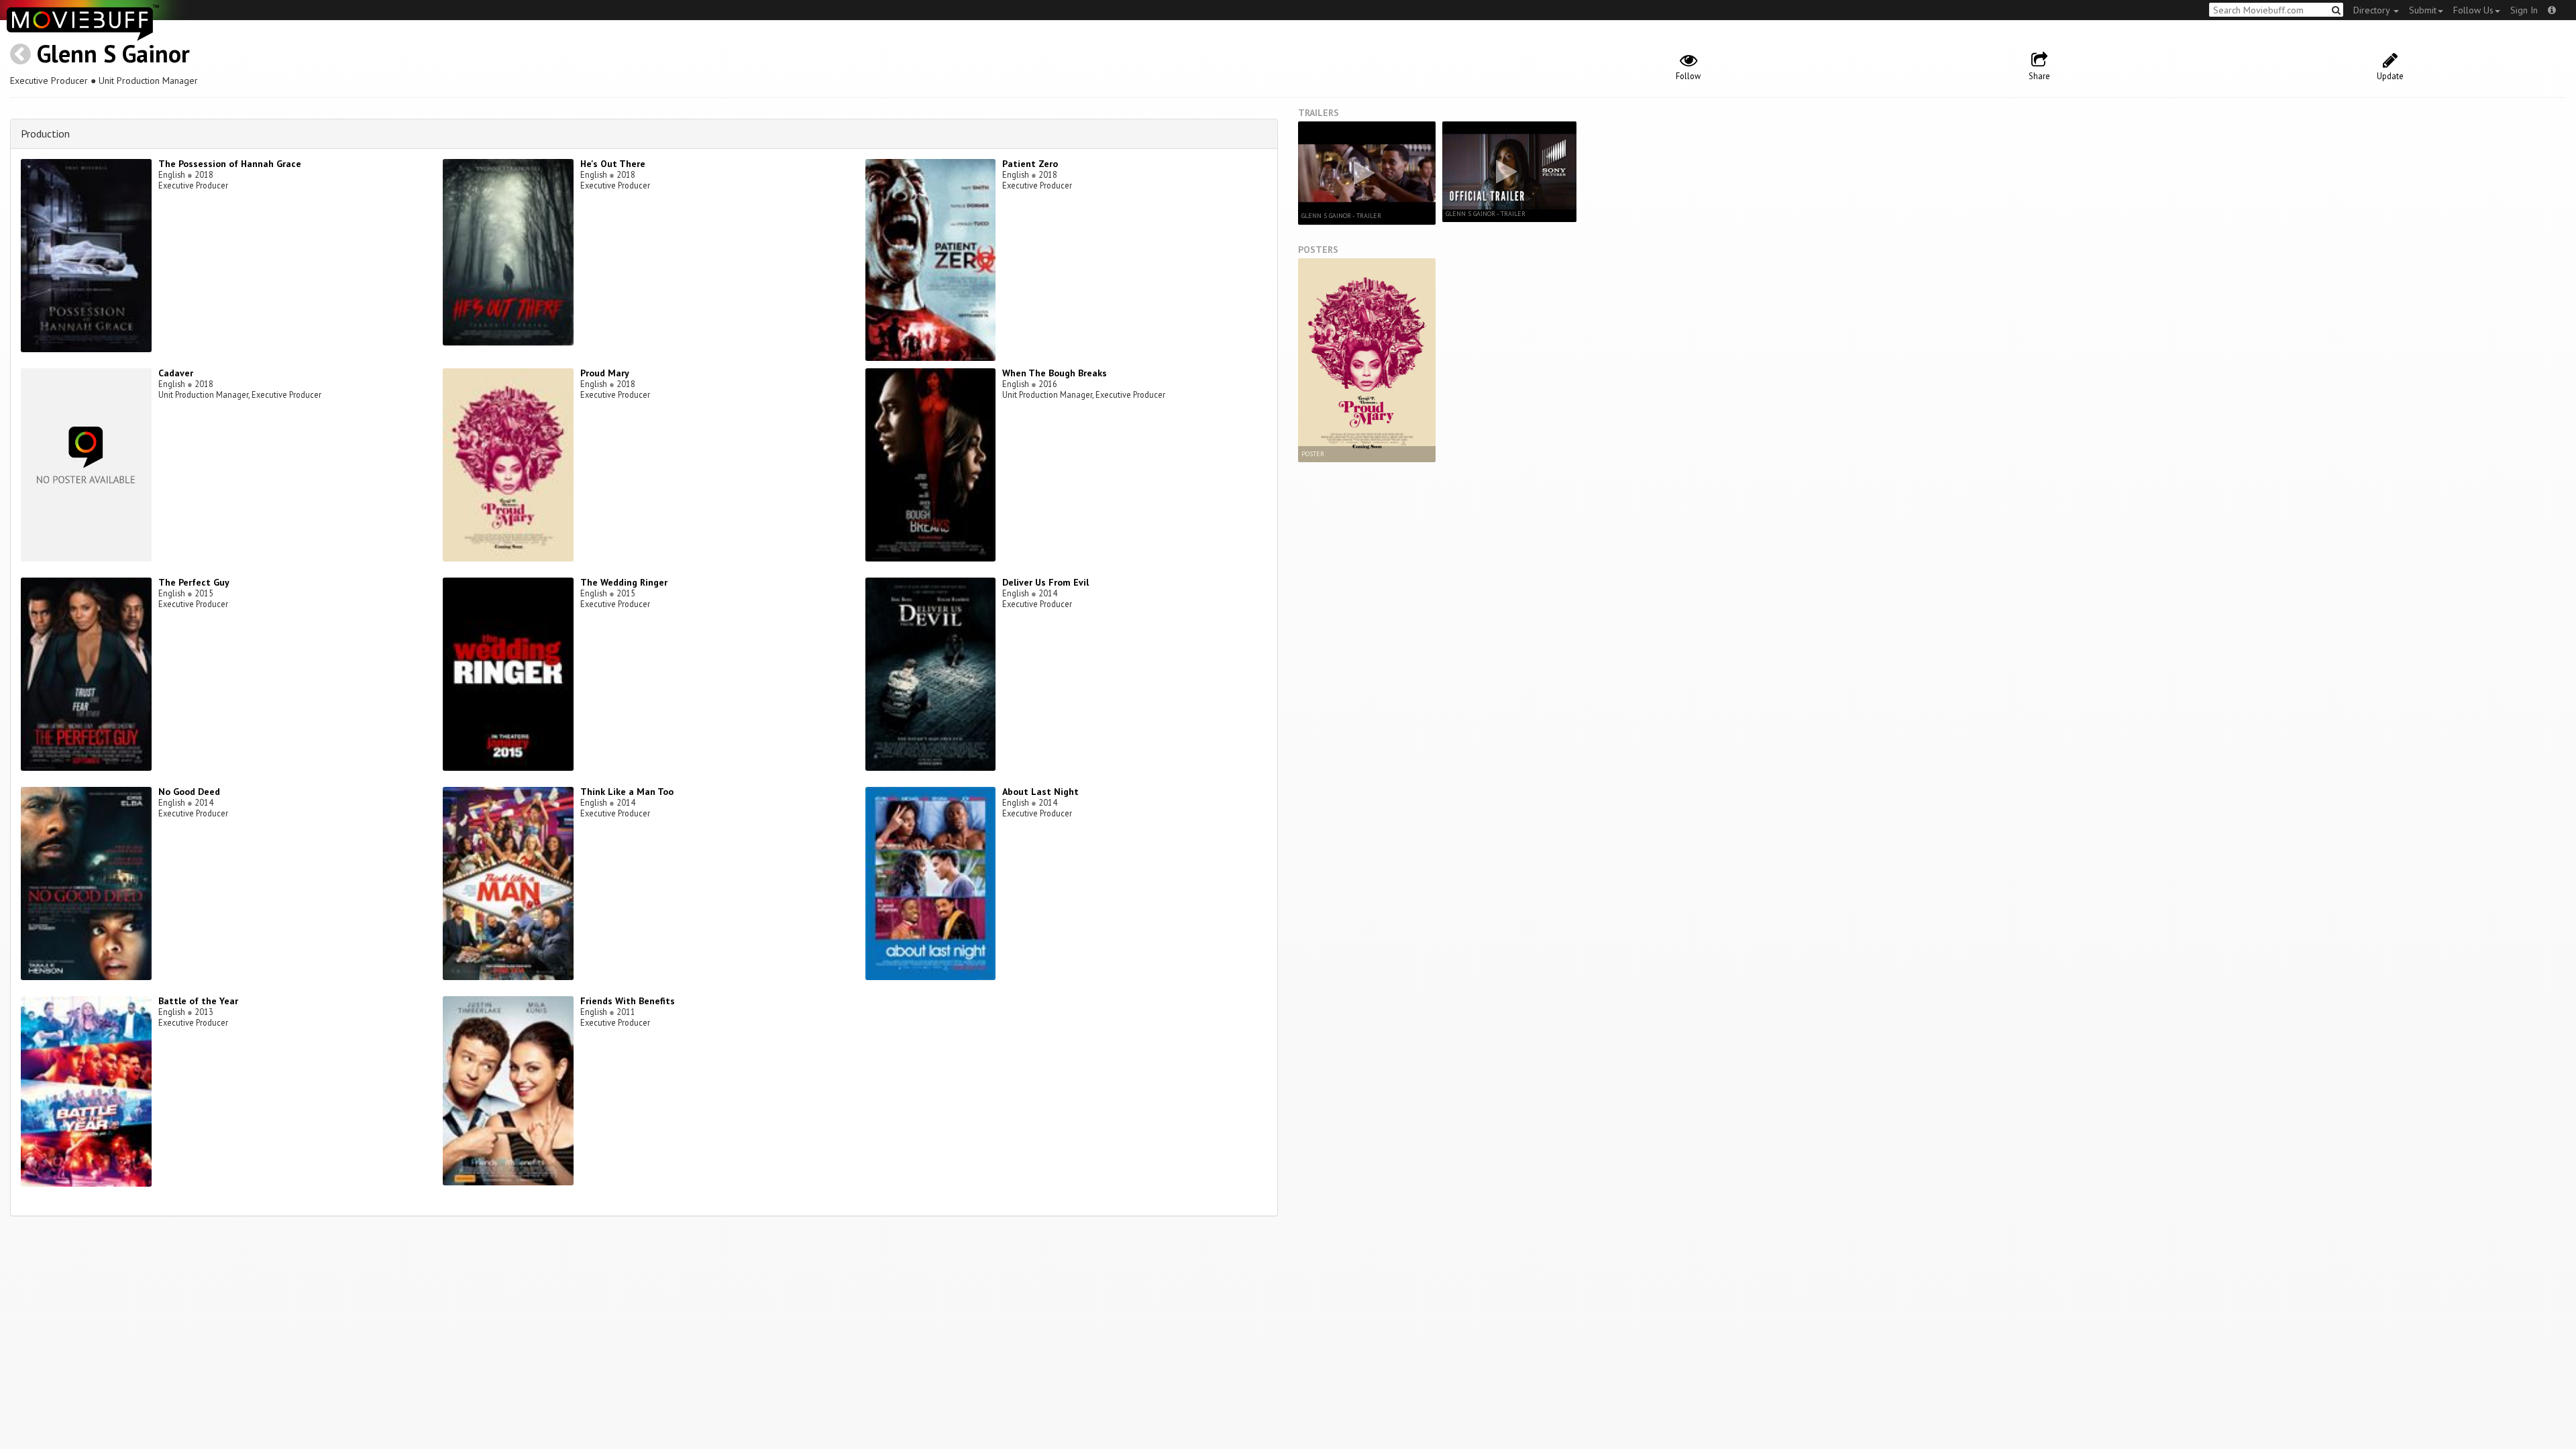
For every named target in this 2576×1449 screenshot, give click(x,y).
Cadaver (176, 373)
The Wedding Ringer (624, 582)
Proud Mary (605, 373)
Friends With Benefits (628, 1001)
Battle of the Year (198, 1001)
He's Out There (613, 164)
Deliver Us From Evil (1045, 582)
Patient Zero (1030, 164)
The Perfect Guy (194, 582)
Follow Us (2473, 10)
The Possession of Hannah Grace (230, 164)
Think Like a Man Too (627, 792)
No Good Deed (189, 792)
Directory (2373, 10)
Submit (2423, 10)
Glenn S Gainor (113, 53)
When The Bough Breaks (1055, 373)
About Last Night (1040, 792)
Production (45, 133)
